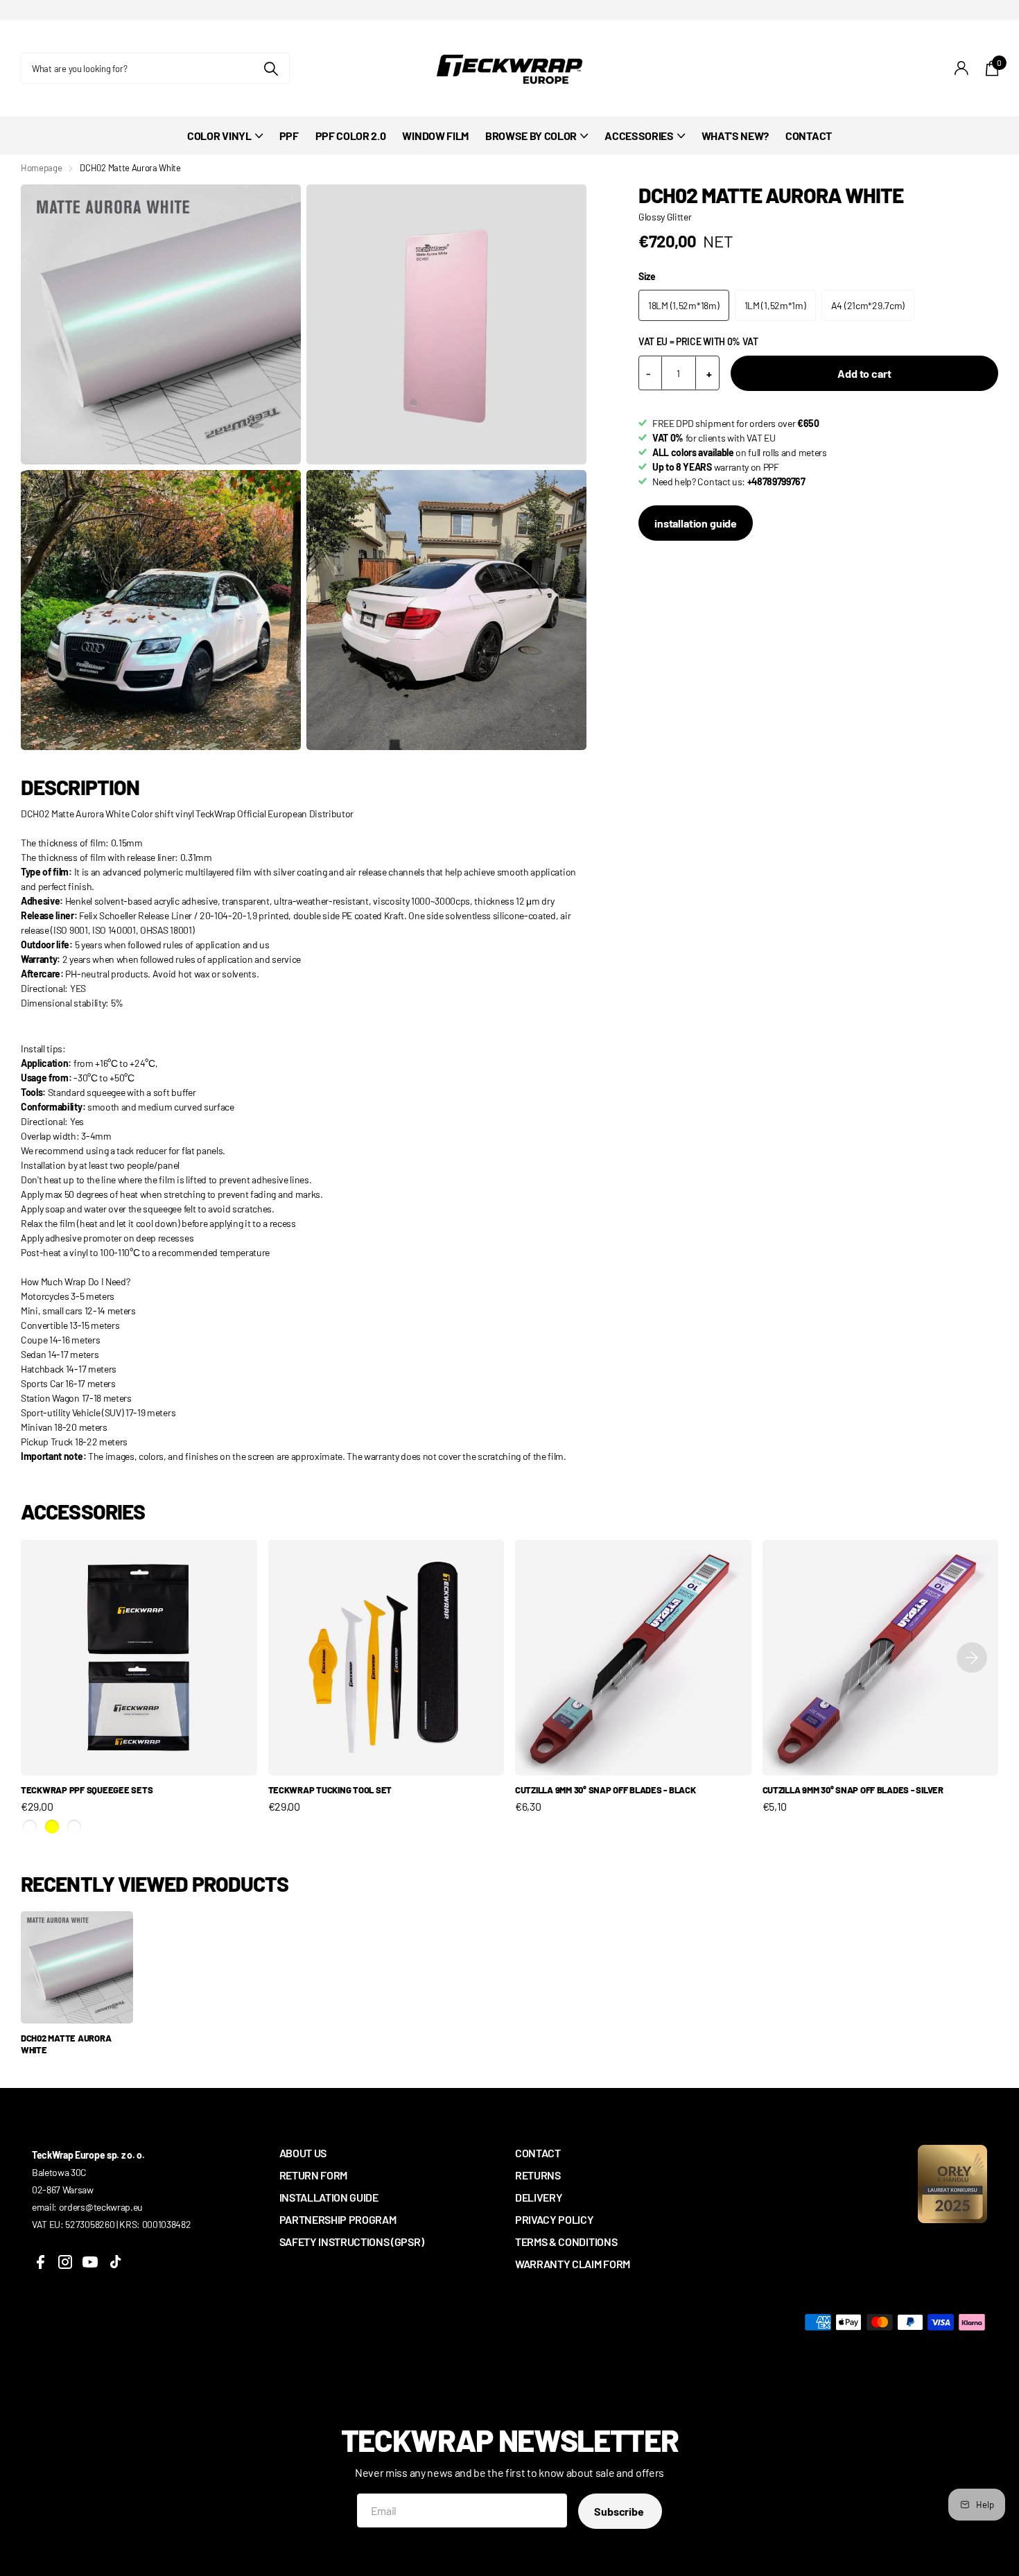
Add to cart (864, 373)
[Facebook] (40, 2262)
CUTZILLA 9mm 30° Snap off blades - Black (606, 1790)
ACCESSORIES (639, 136)
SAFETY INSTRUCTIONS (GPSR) (352, 2242)
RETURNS (538, 2175)
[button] (972, 1658)
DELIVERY (539, 2197)
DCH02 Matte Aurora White (66, 2044)
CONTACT (809, 136)
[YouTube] (90, 2262)
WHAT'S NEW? (735, 136)
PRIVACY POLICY (555, 2219)
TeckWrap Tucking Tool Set (330, 1790)
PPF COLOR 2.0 (351, 136)
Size (647, 276)
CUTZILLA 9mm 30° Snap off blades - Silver (853, 1790)
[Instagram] (65, 2262)
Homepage (41, 168)
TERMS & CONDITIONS (566, 2242)
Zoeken (271, 68)
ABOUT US (303, 2153)
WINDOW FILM (435, 136)
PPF (289, 136)
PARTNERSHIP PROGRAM (338, 2219)
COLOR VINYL (219, 136)
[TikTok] (115, 2262)
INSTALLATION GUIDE (329, 2197)
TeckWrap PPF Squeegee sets (87, 1790)
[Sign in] (962, 68)
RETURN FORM (313, 2175)
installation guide (696, 523)
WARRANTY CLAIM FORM (573, 2264)
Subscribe (620, 2511)
